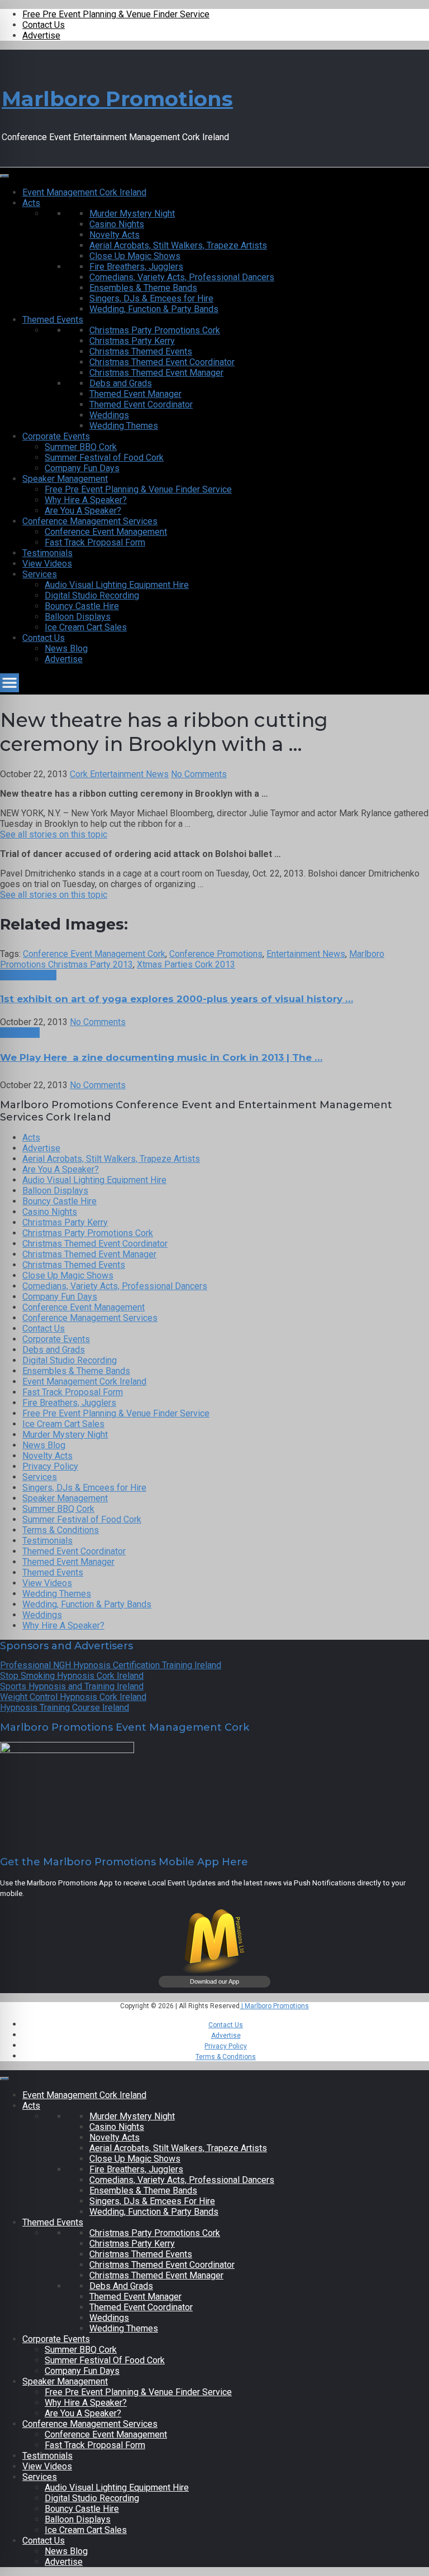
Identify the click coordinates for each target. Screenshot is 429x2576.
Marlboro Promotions (117, 99)
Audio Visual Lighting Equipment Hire (117, 585)
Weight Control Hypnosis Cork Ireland (73, 1697)
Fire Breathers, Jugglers (136, 267)
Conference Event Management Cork (94, 954)
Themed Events (53, 320)
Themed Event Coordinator (141, 404)
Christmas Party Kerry (132, 341)
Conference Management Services (90, 521)
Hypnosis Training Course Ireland (65, 1708)
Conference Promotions (216, 954)
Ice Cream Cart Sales (86, 627)
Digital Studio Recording (92, 595)
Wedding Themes (124, 426)
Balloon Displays (78, 617)
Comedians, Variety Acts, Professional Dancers (182, 277)
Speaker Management (65, 479)
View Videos (47, 564)
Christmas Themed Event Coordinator (162, 362)
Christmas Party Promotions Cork (155, 330)
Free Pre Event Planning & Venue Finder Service (116, 14)
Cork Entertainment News (119, 774)
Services (40, 574)
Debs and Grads (121, 383)
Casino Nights (117, 224)
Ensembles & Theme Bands (143, 288)
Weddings (109, 415)
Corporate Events (56, 436)
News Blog (66, 648)
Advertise (41, 35)
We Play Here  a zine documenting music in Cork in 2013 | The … (161, 1057)
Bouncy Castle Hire (82, 606)
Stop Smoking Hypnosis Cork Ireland (72, 1676)
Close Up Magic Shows (135, 256)
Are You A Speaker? (83, 511)
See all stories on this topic (54, 834)
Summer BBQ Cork (81, 447)
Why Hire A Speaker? (86, 500)
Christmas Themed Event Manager (156, 373)
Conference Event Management (106, 532)
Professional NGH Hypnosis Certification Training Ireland (111, 1665)
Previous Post (28, 975)
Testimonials (47, 553)
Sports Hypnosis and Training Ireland (72, 1686)
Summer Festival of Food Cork (104, 458)
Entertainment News (306, 954)
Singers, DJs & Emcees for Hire (151, 298)
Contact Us (44, 25)
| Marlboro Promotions (274, 2006)
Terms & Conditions (61, 1530)
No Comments (199, 774)
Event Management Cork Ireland (84, 192)
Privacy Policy (50, 1466)
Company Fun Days (82, 468)
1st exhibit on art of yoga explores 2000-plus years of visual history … (177, 999)
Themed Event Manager (135, 394)
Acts (31, 203)
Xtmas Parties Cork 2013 (186, 964)
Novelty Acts (115, 235)
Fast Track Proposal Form (95, 542)
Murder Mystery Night (132, 214)
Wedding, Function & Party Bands (154, 309)
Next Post (20, 1033)
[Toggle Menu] (4, 176)
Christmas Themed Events (141, 351)
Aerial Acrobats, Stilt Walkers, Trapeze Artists (178, 245)
